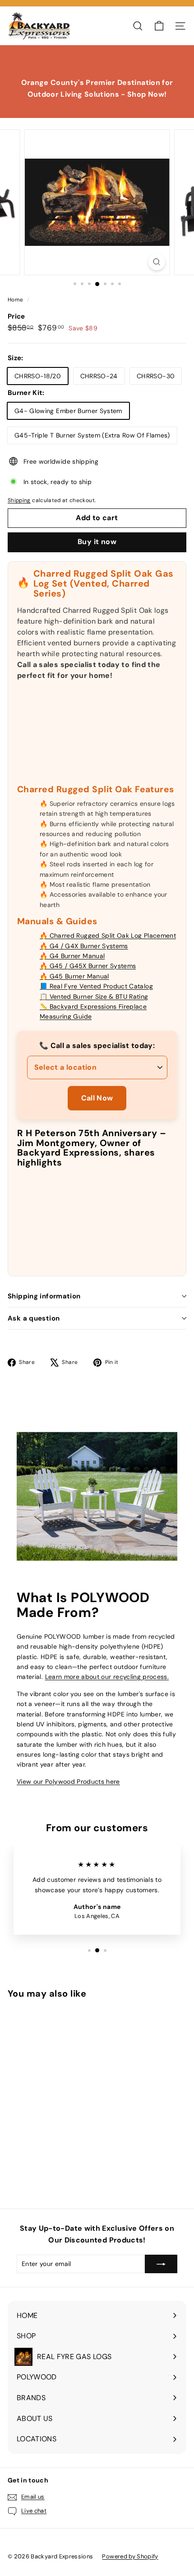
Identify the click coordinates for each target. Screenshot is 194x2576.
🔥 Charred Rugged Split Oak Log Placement (108, 935)
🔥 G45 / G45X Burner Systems (88, 966)
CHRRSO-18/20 (38, 376)
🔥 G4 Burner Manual (72, 956)
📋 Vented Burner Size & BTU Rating (94, 997)
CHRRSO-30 (156, 376)
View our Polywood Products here (68, 1782)
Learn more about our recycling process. (107, 1677)
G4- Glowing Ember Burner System (68, 411)
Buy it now (97, 542)
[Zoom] (156, 262)
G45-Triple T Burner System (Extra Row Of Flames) (92, 435)
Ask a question (34, 1318)
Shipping (19, 500)
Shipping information (44, 1296)
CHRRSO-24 (99, 376)
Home (16, 300)
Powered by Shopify (130, 2556)
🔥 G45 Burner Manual (74, 976)
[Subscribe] (161, 2264)
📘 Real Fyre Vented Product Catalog (96, 986)
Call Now (97, 1098)
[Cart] (159, 26)
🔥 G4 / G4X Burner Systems (84, 946)
